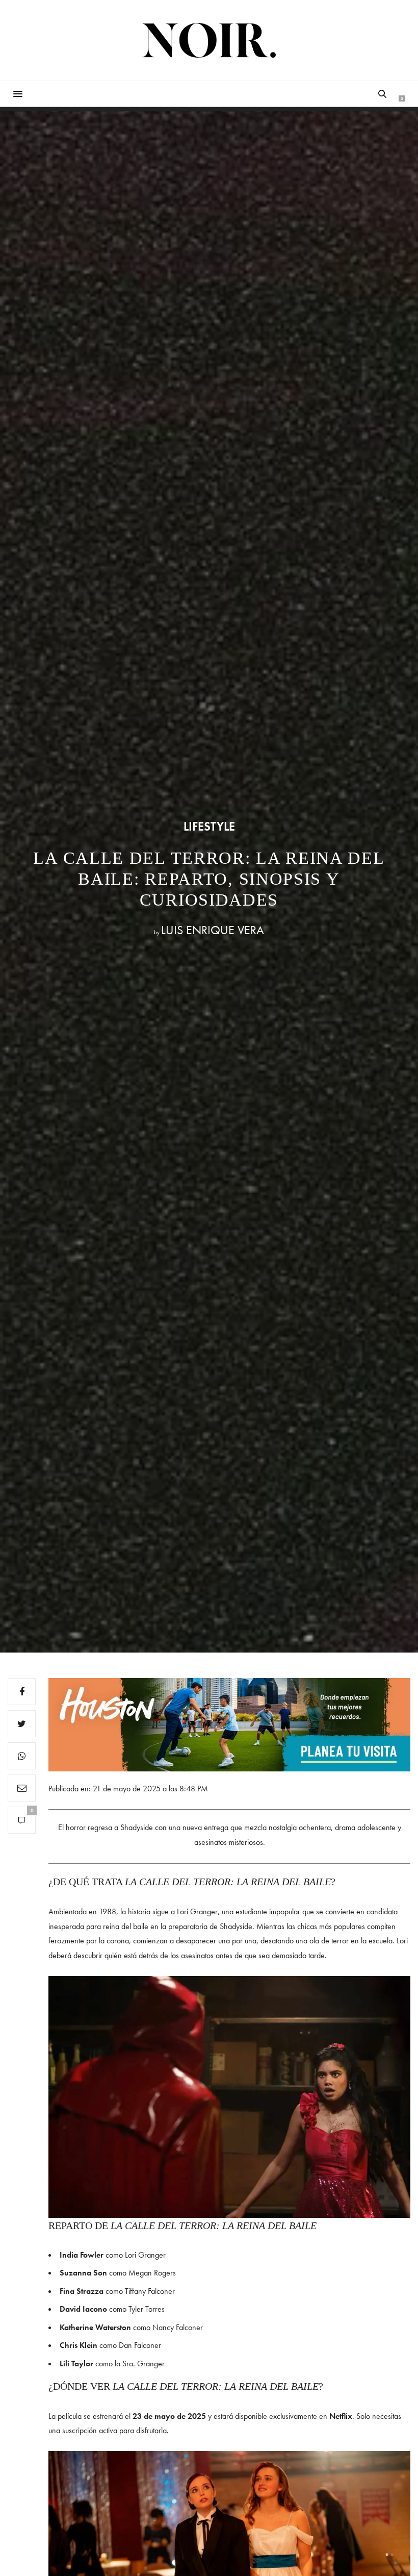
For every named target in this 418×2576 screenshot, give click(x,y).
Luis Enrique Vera (213, 930)
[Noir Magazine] (209, 40)
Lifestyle (209, 827)
